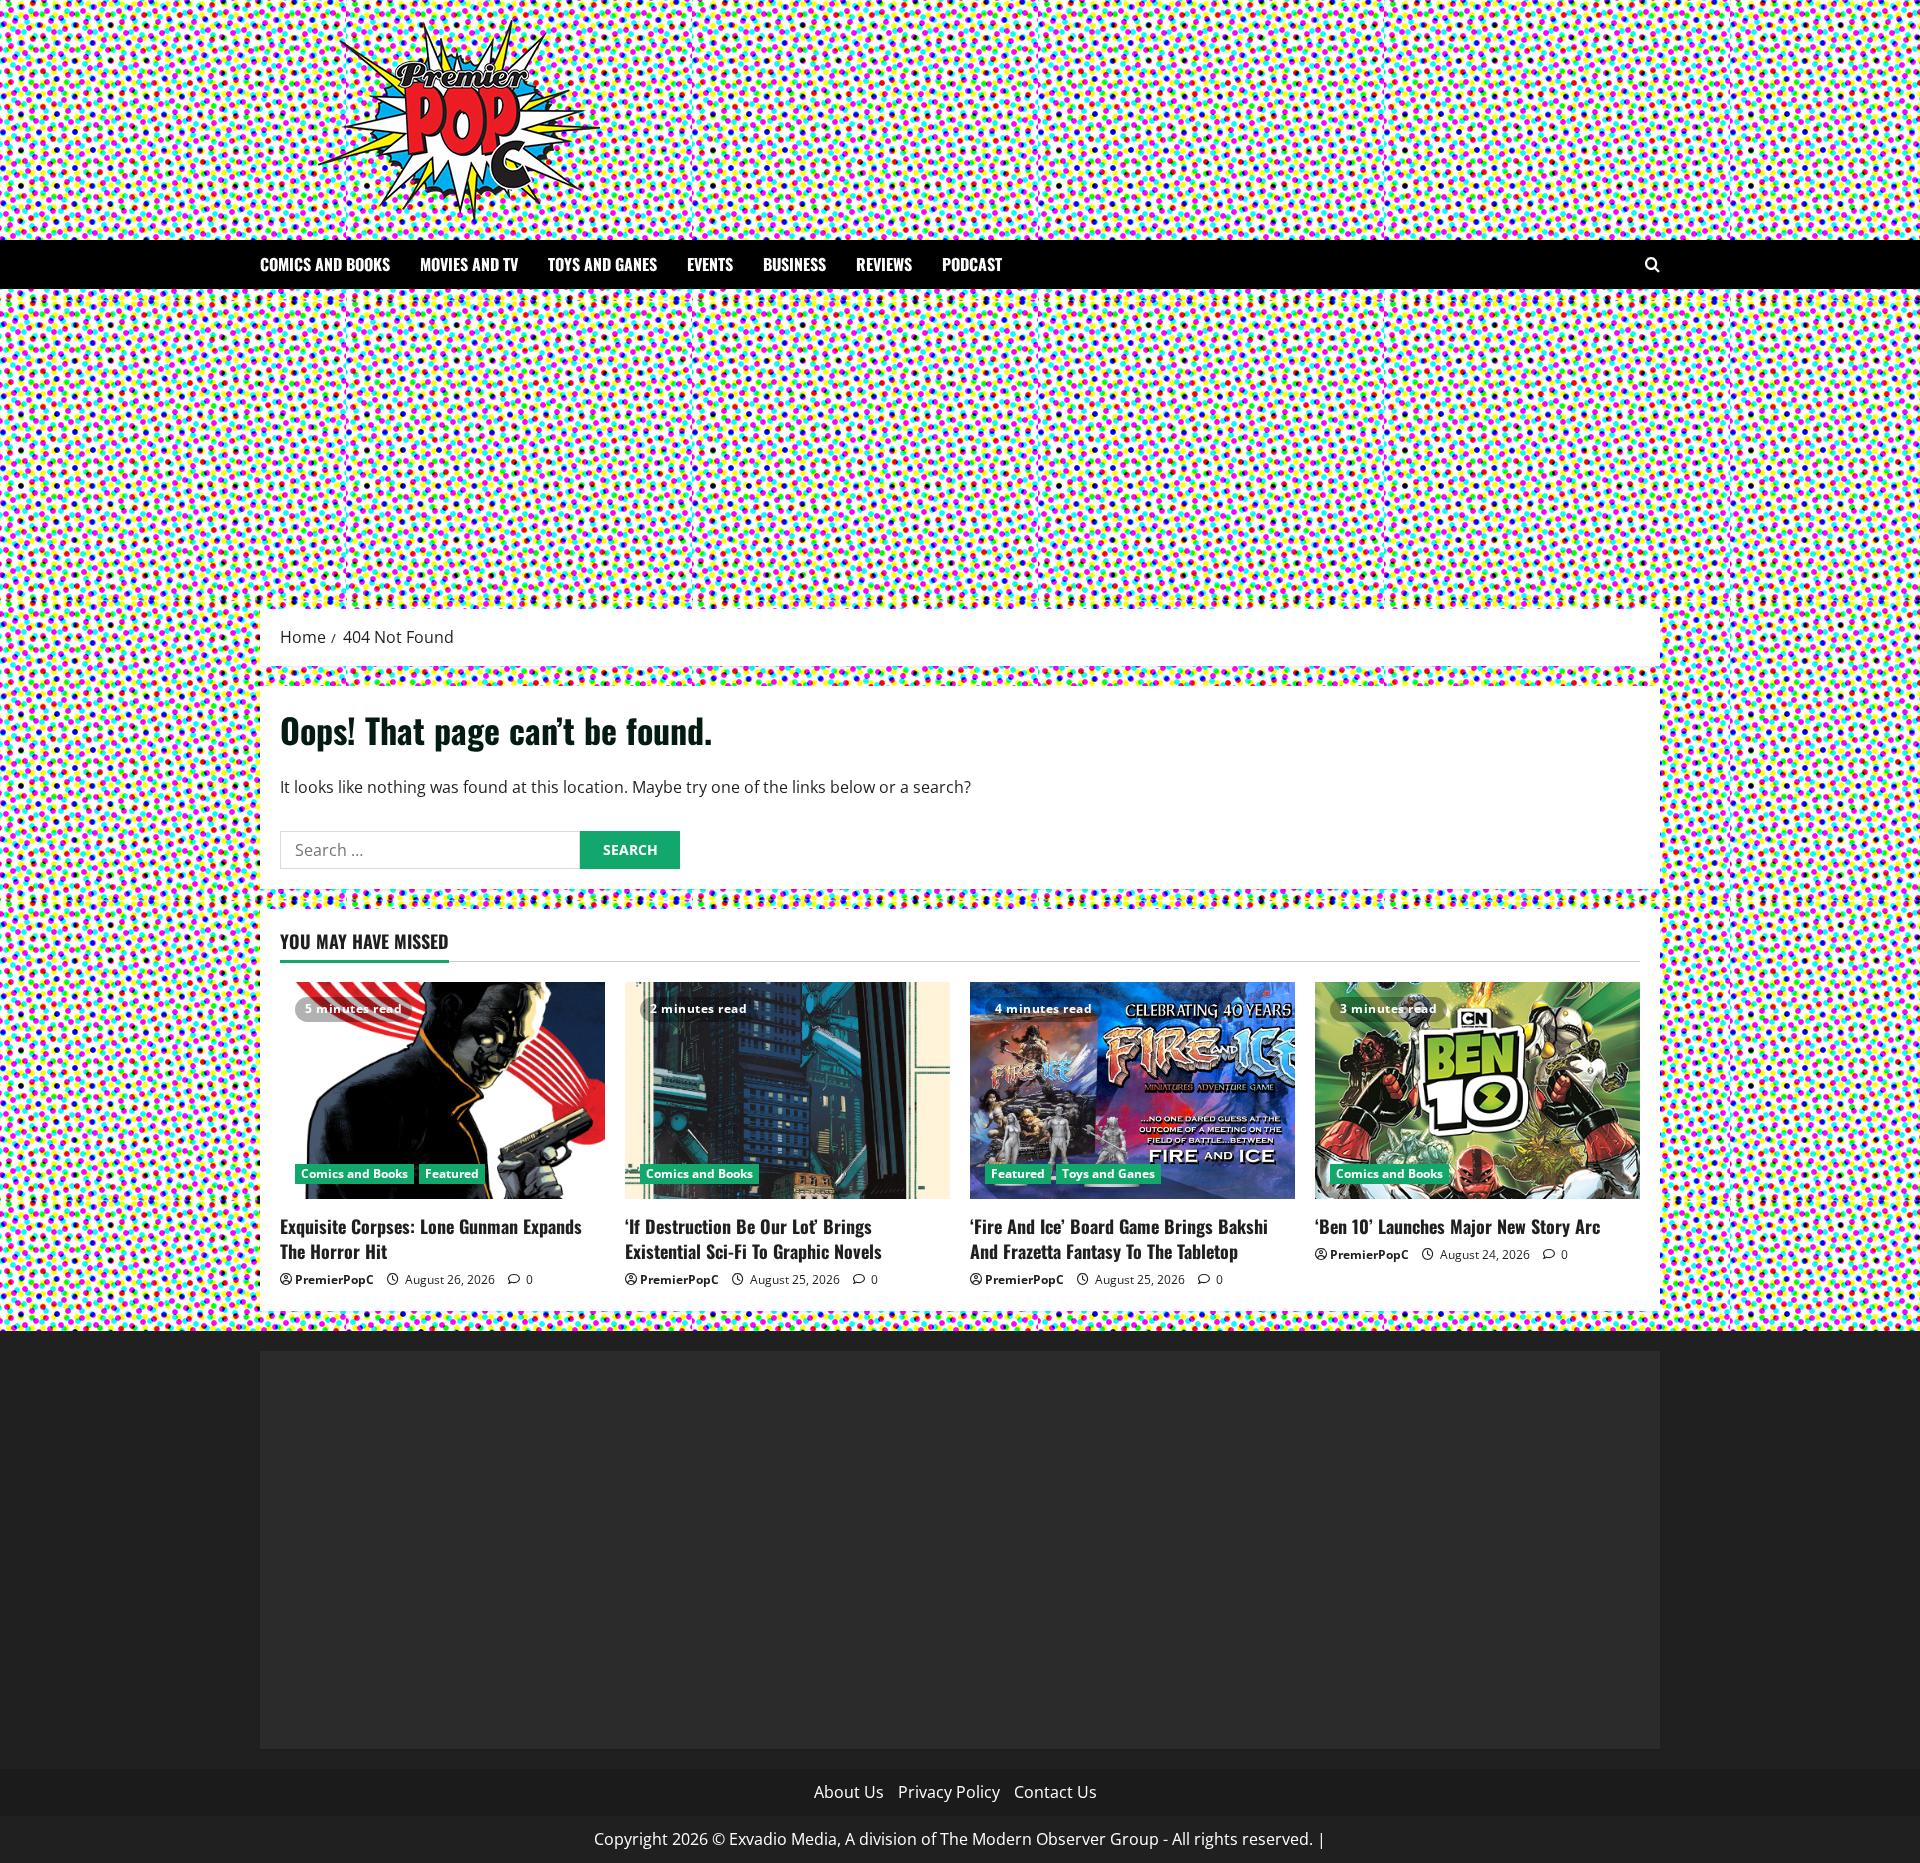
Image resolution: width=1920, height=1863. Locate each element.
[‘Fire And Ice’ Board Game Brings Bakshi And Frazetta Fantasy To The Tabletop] (1132, 1090)
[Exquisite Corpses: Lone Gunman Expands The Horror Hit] (442, 1090)
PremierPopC (334, 1279)
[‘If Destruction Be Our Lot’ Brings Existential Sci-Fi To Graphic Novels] (787, 1090)
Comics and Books (325, 264)
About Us (849, 1792)
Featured (452, 1173)
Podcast (972, 264)
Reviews (884, 264)
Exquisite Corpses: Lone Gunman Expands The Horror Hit (431, 1238)
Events (710, 264)
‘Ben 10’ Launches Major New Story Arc (1460, 1226)
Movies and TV (469, 264)
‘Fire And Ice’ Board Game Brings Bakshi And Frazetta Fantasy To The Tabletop (1119, 1238)
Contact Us (1055, 1792)
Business (794, 264)
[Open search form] (1652, 264)
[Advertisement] (960, 439)
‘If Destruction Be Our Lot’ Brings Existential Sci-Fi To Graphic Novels (753, 1238)
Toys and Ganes (602, 264)
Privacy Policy (949, 1792)
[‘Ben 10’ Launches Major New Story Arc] (1477, 1090)
